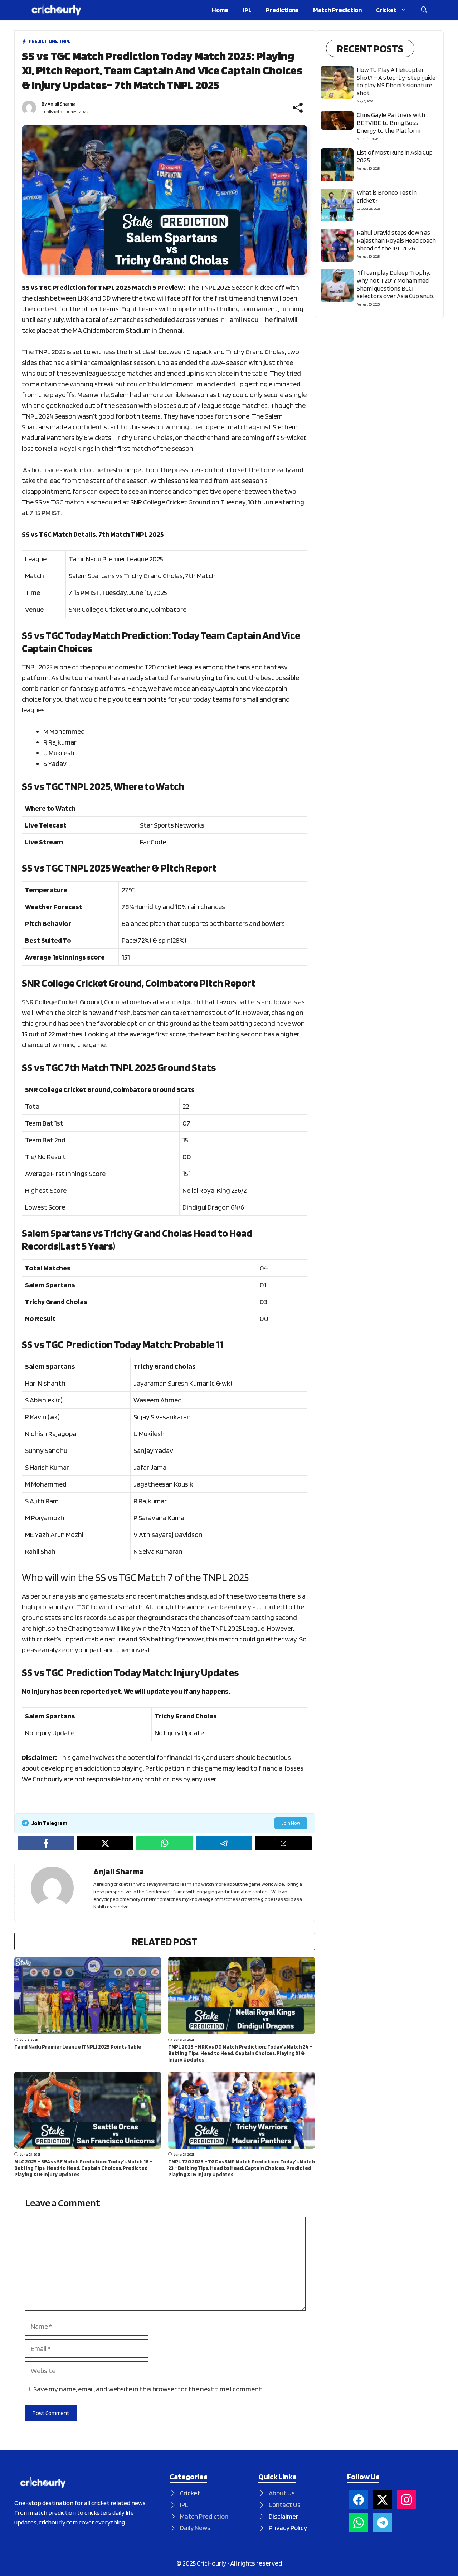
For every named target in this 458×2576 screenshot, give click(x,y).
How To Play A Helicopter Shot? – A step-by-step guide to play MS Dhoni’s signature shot (396, 81)
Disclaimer (284, 2516)
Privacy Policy (288, 2528)
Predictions (282, 10)
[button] (424, 10)
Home (220, 10)
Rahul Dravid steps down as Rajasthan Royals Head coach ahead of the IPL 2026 (396, 240)
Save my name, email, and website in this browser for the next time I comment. (148, 2389)
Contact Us (285, 2505)
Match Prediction (337, 10)
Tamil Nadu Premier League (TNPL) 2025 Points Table (78, 2047)
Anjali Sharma (62, 104)
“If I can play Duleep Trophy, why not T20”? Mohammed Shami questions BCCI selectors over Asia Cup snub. (395, 284)
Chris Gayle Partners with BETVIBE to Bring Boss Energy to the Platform (391, 122)
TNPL (65, 41)
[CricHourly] (56, 10)
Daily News (195, 2528)
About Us (282, 2493)
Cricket (386, 10)
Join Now (291, 1823)
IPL (247, 10)
